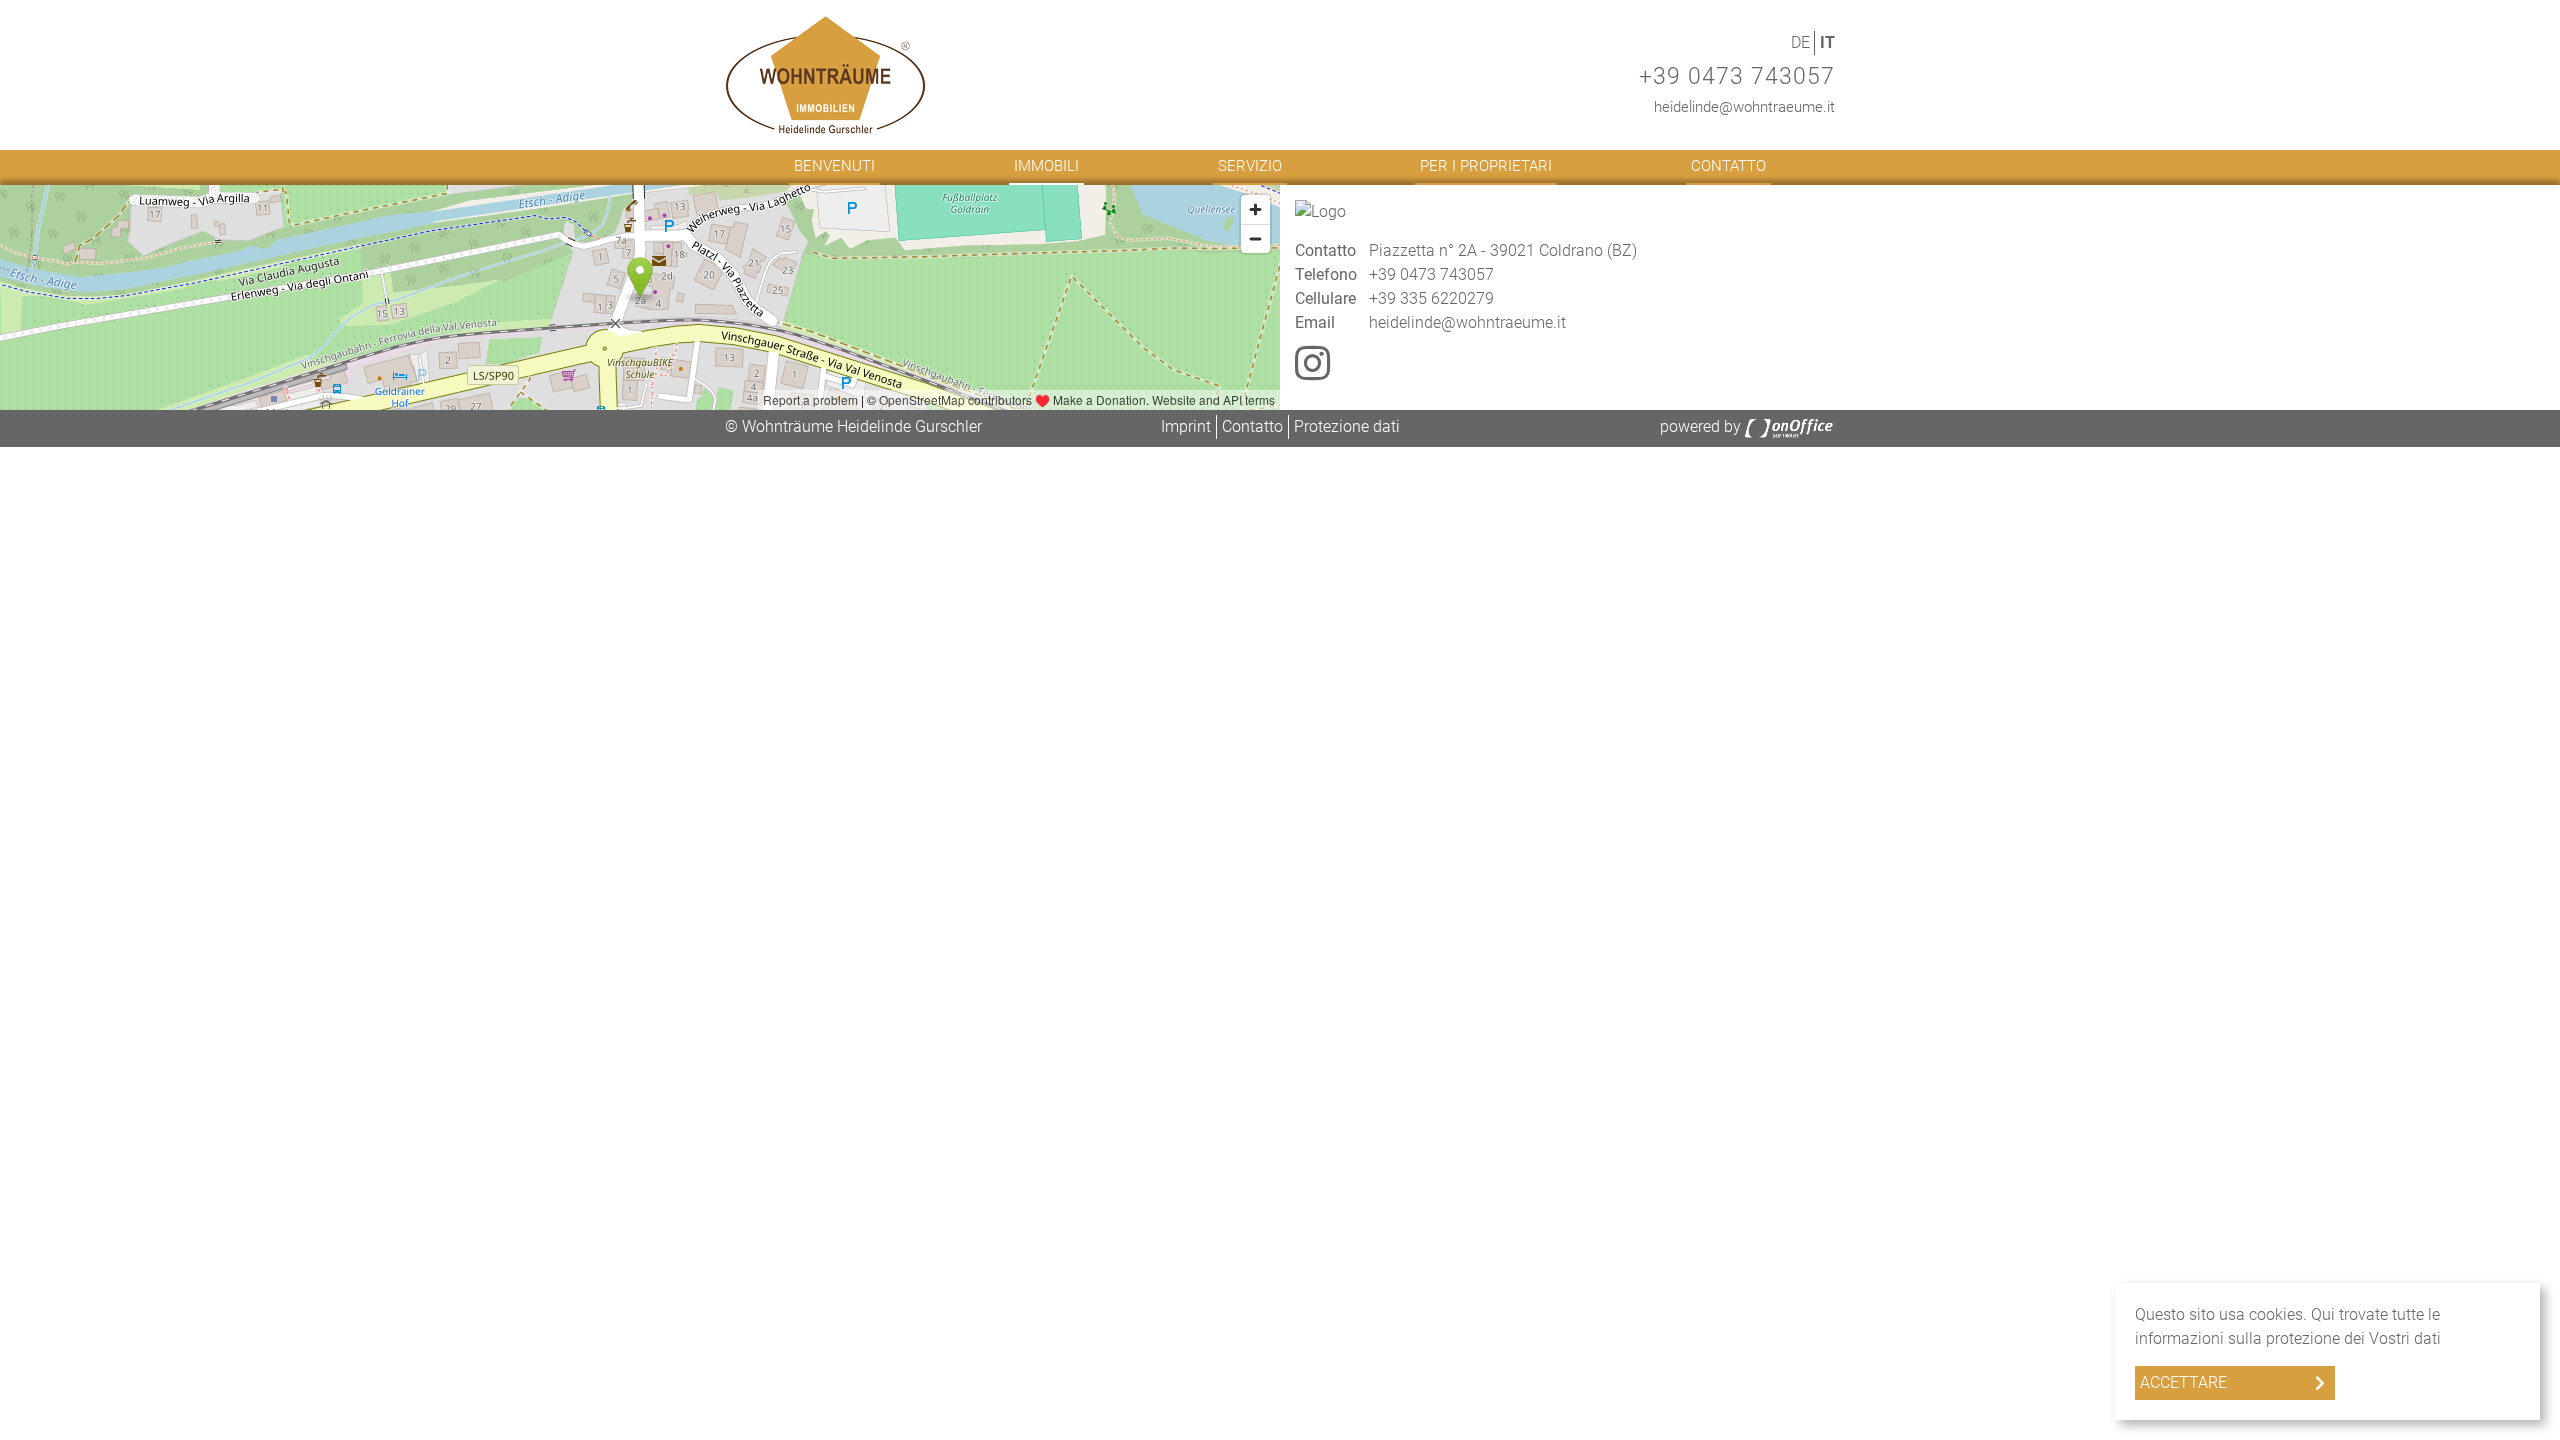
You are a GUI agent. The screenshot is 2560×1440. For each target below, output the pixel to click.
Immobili (1046, 166)
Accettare (2183, 1382)
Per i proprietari (1486, 166)
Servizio (1250, 166)
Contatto (1728, 166)
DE (1800, 42)
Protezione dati (1347, 426)
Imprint (1186, 426)
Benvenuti (834, 166)
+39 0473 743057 (1737, 76)
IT (1827, 42)
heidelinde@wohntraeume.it (1744, 107)
